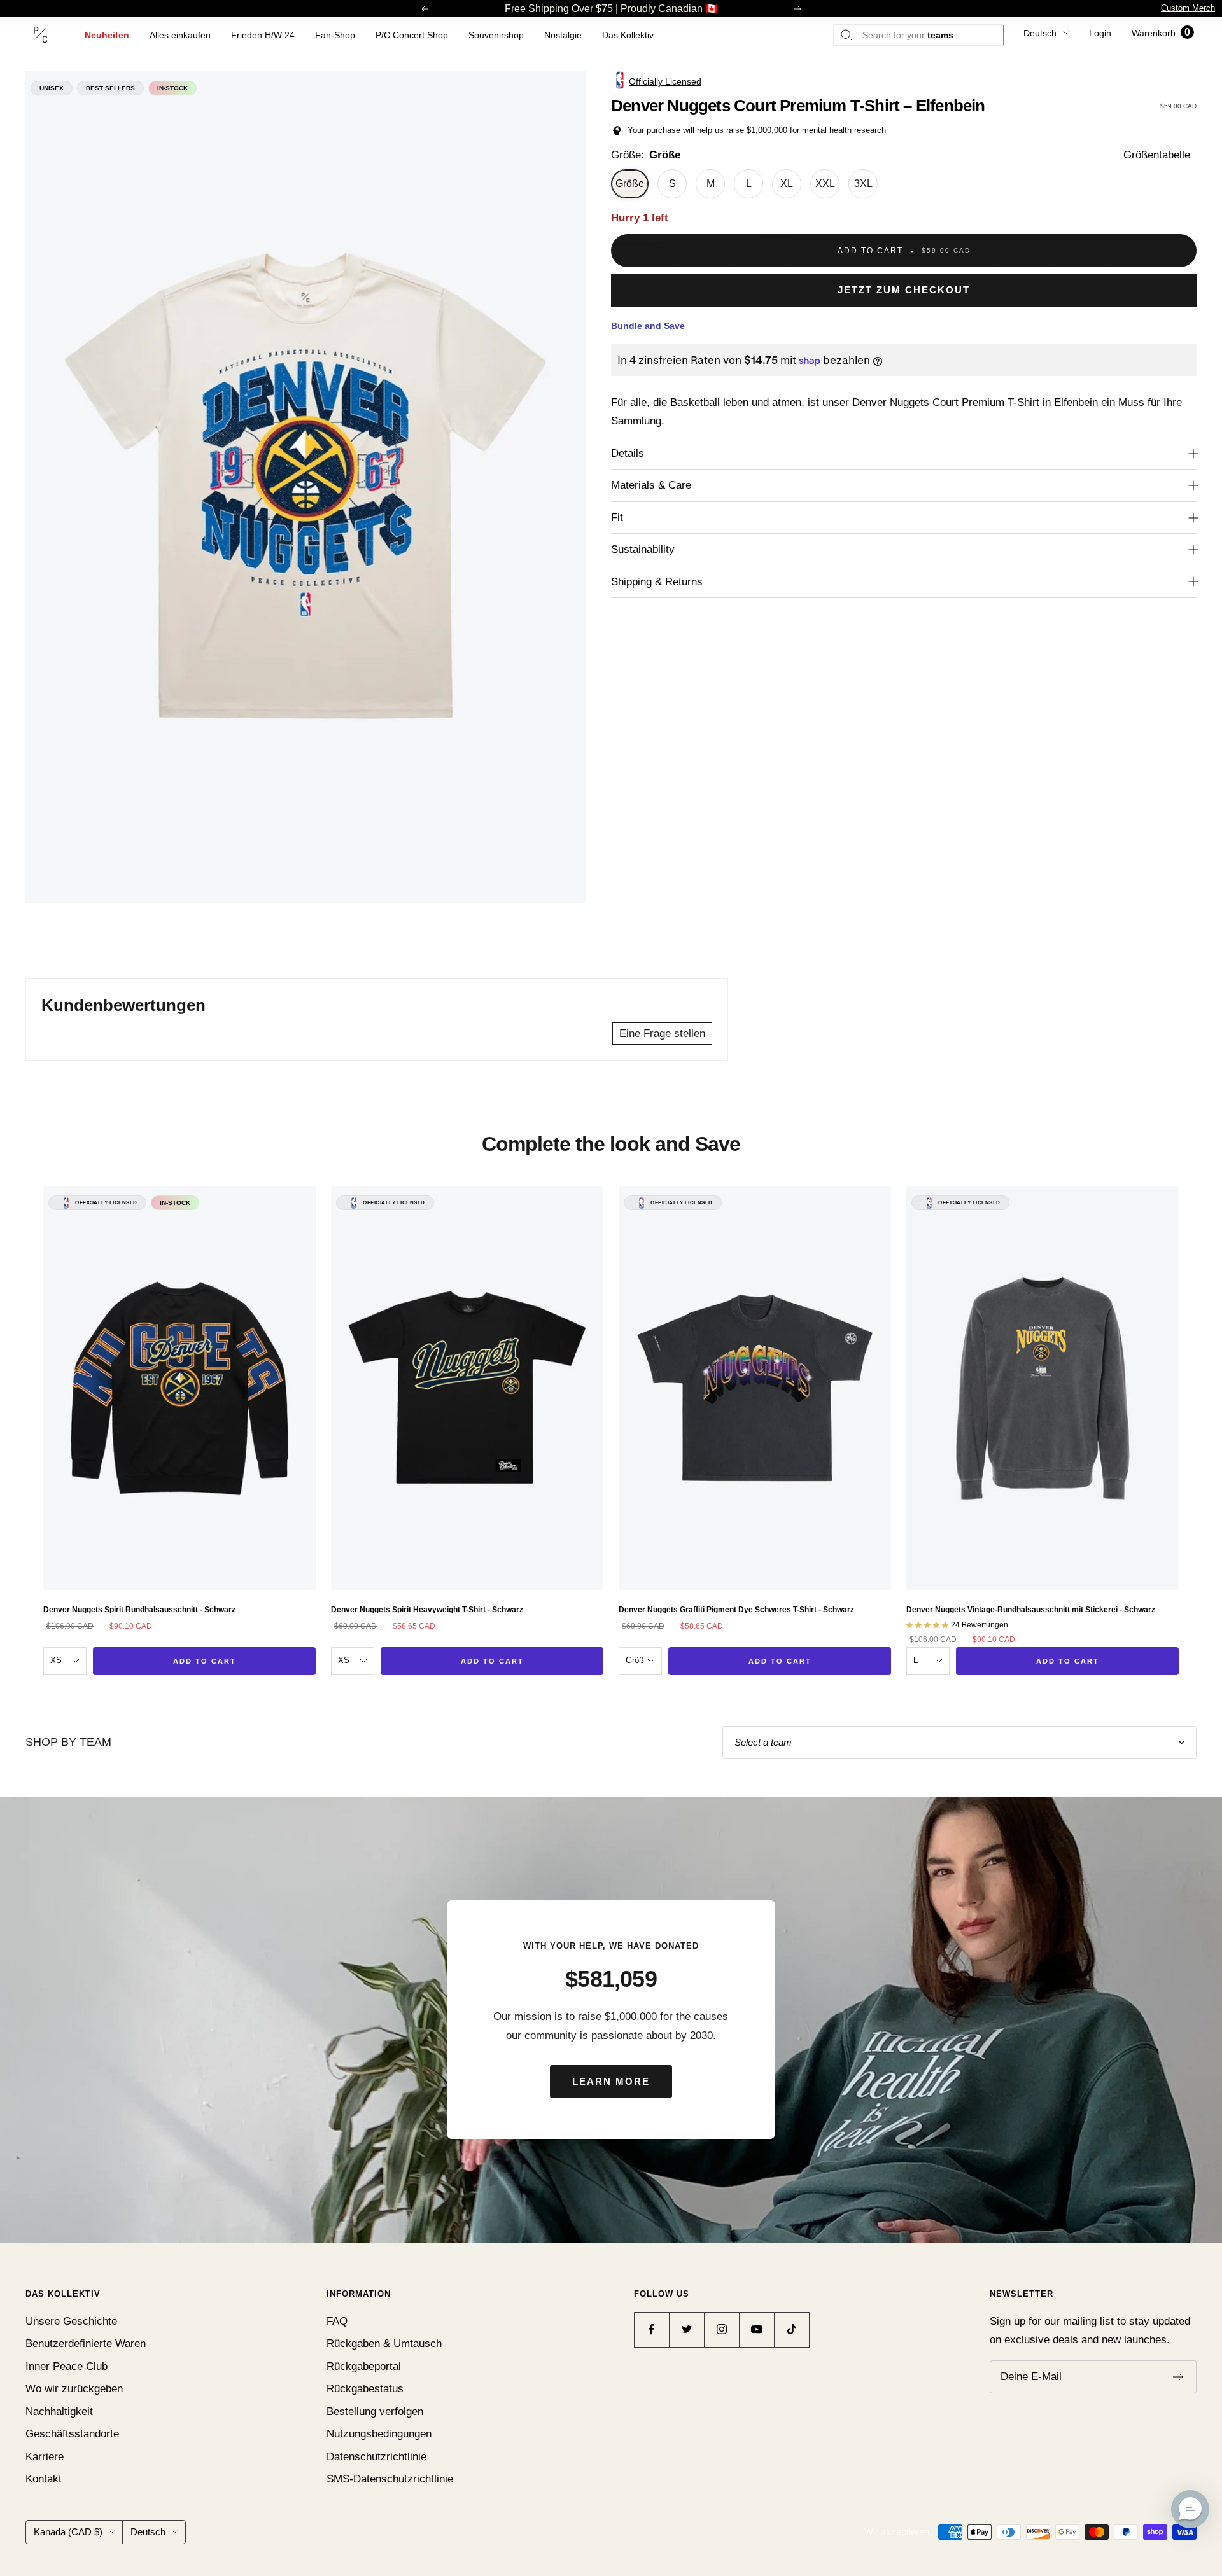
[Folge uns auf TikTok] (791, 2329)
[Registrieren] (1178, 2377)
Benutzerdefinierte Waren (86, 2343)
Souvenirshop (496, 35)
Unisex (52, 88)
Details (628, 453)
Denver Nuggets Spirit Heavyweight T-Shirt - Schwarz (427, 1610)
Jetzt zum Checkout (904, 290)
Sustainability (643, 549)
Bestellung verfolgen (375, 2412)
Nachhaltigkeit (59, 2412)
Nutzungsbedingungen (379, 2434)
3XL (863, 184)
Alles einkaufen (180, 35)
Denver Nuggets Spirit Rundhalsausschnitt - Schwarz (139, 1610)
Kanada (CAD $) (68, 2532)
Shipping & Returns (657, 582)
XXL (825, 184)
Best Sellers (110, 88)
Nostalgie (563, 35)
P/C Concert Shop (412, 35)
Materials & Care (651, 485)
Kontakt (44, 2479)
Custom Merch (1188, 8)
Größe (630, 184)
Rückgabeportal (364, 2366)
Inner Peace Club (67, 2366)
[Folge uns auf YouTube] (756, 2329)
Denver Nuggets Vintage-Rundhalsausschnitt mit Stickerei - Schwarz (1031, 1610)
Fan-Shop (335, 35)
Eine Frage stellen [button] (662, 1034)
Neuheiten (107, 35)
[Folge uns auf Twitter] (686, 2329)
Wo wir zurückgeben (74, 2389)
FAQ (337, 2321)
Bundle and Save (648, 326)
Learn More (611, 2081)
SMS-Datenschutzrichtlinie (390, 2479)
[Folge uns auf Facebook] (651, 2329)
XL (787, 184)
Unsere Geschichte (71, 2321)
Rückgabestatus (365, 2389)
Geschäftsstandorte (72, 2434)
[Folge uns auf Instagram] (721, 2329)
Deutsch (1040, 33)
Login (1100, 33)
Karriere (45, 2457)
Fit (617, 518)
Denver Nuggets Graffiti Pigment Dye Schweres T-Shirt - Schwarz (736, 1610)
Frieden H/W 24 (263, 35)
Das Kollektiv (628, 35)
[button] (1190, 2509)
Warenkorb (1161, 33)
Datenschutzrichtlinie (376, 2457)
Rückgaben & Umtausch (384, 2343)
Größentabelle (1157, 155)
